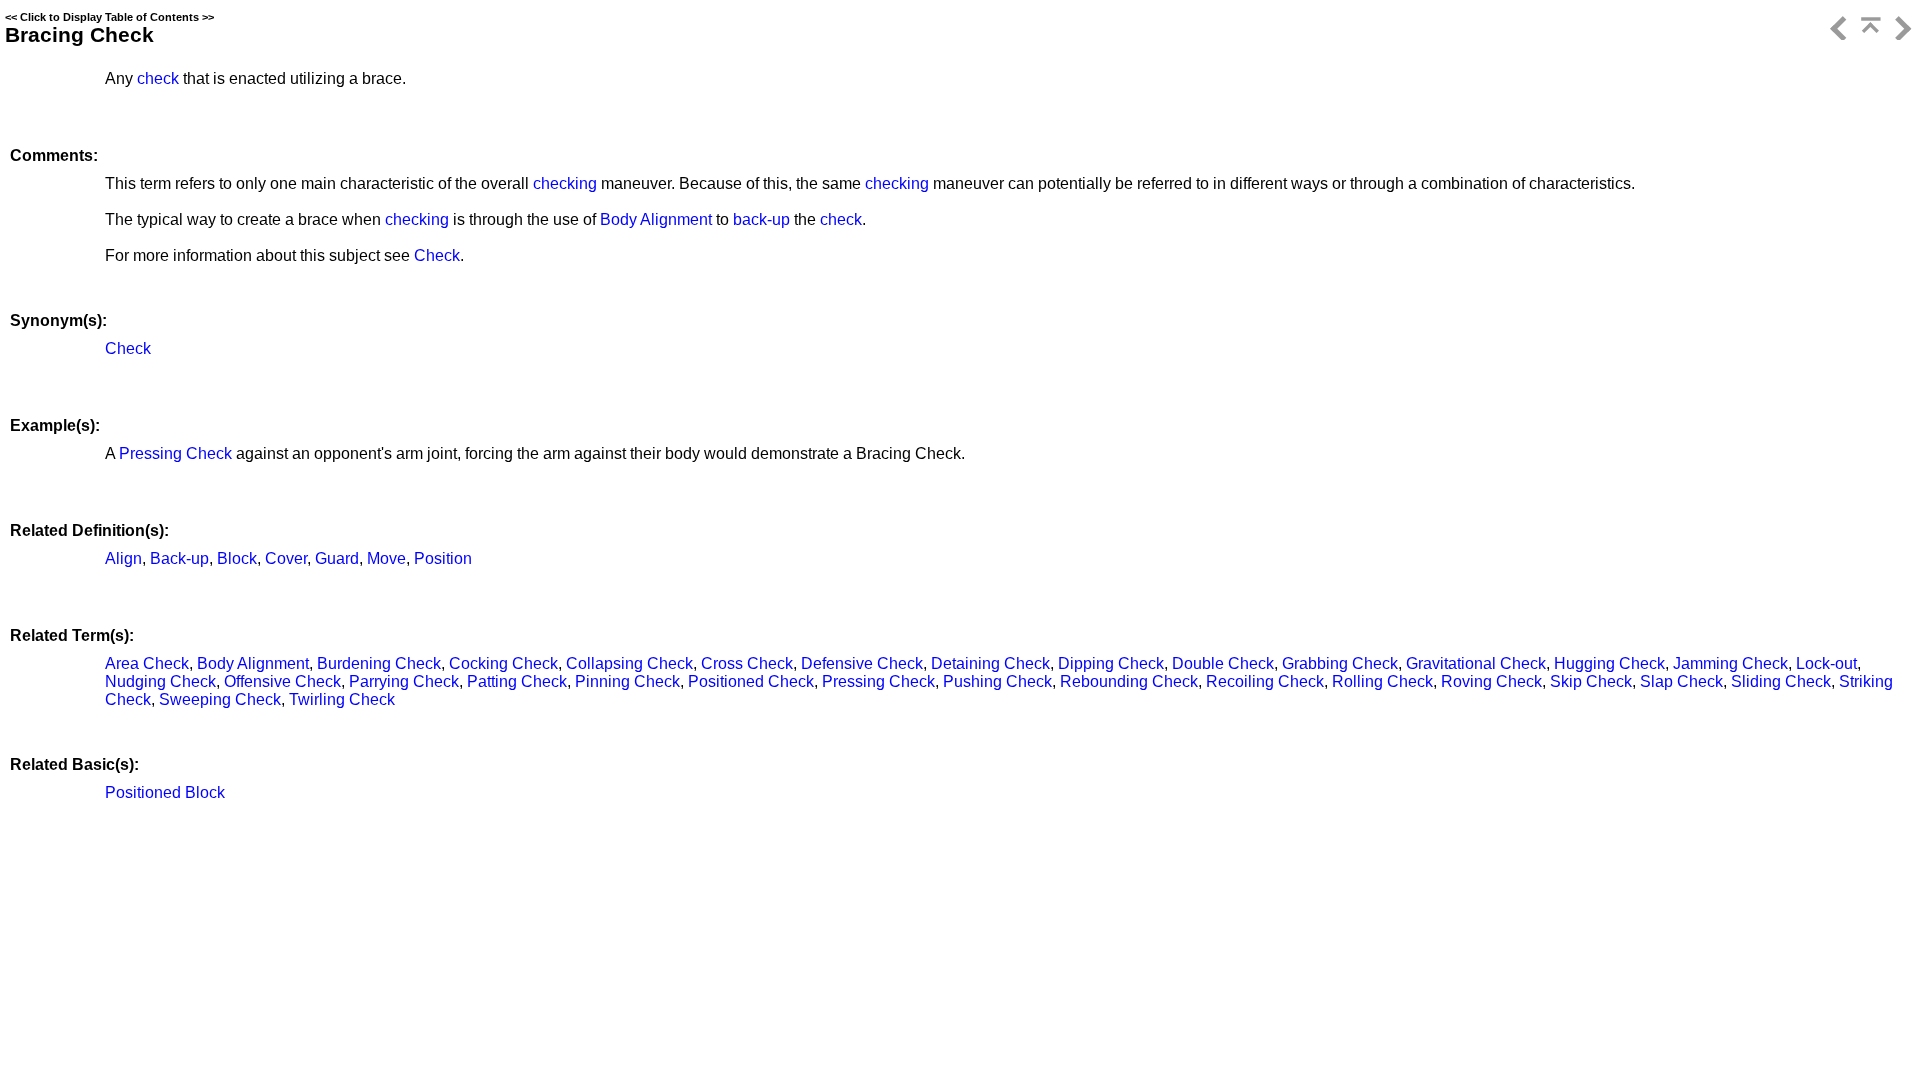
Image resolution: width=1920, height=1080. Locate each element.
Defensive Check (862, 663)
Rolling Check (1382, 681)
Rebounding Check (1129, 681)
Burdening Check (379, 663)
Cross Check (747, 663)
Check (437, 255)
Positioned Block (165, 792)
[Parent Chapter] (1869, 34)
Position (443, 558)
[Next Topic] (1901, 34)
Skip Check (1591, 681)
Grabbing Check (1340, 663)
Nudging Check (160, 681)
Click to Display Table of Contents (109, 17)
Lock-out (1826, 663)
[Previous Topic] (1837, 34)
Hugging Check (1609, 663)
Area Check (147, 663)
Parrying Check (404, 681)
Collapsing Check (629, 663)
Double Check (1223, 663)
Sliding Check (1781, 681)
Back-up (179, 558)
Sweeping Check (220, 699)
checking (565, 183)
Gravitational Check (1476, 663)
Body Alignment (656, 219)
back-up (761, 219)
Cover (286, 558)
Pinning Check (627, 681)
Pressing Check (175, 453)
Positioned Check (751, 681)
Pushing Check (997, 681)
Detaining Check (990, 663)
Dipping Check (1111, 663)
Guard (337, 558)
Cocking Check (503, 663)
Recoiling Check (1265, 681)
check (158, 78)
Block (237, 558)
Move (386, 558)
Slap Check (1681, 681)
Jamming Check (1730, 663)
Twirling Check (342, 699)
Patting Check (517, 681)
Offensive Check (282, 681)
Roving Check (1491, 681)
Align (123, 558)
